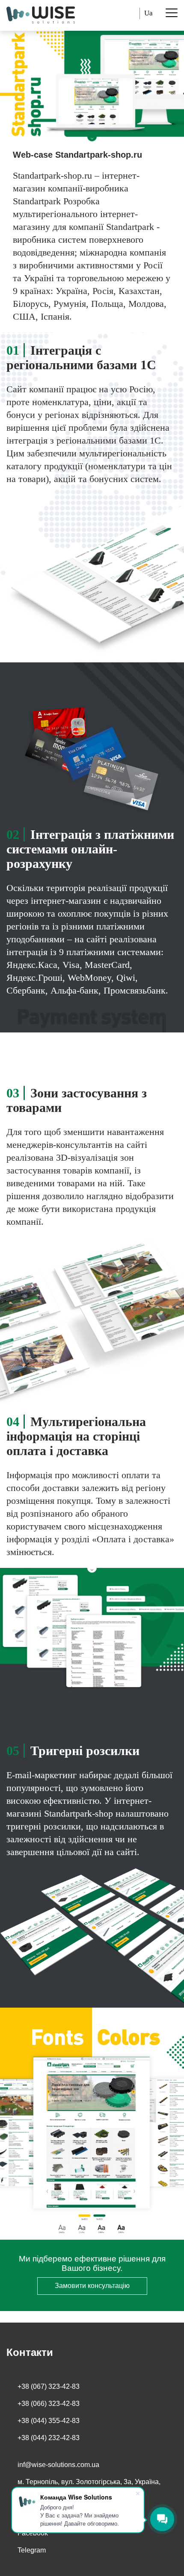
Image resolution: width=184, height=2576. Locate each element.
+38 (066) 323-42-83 (49, 2404)
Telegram (32, 2550)
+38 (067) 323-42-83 (49, 2386)
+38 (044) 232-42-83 (49, 2438)
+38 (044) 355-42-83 (49, 2421)
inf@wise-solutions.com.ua (58, 2465)
